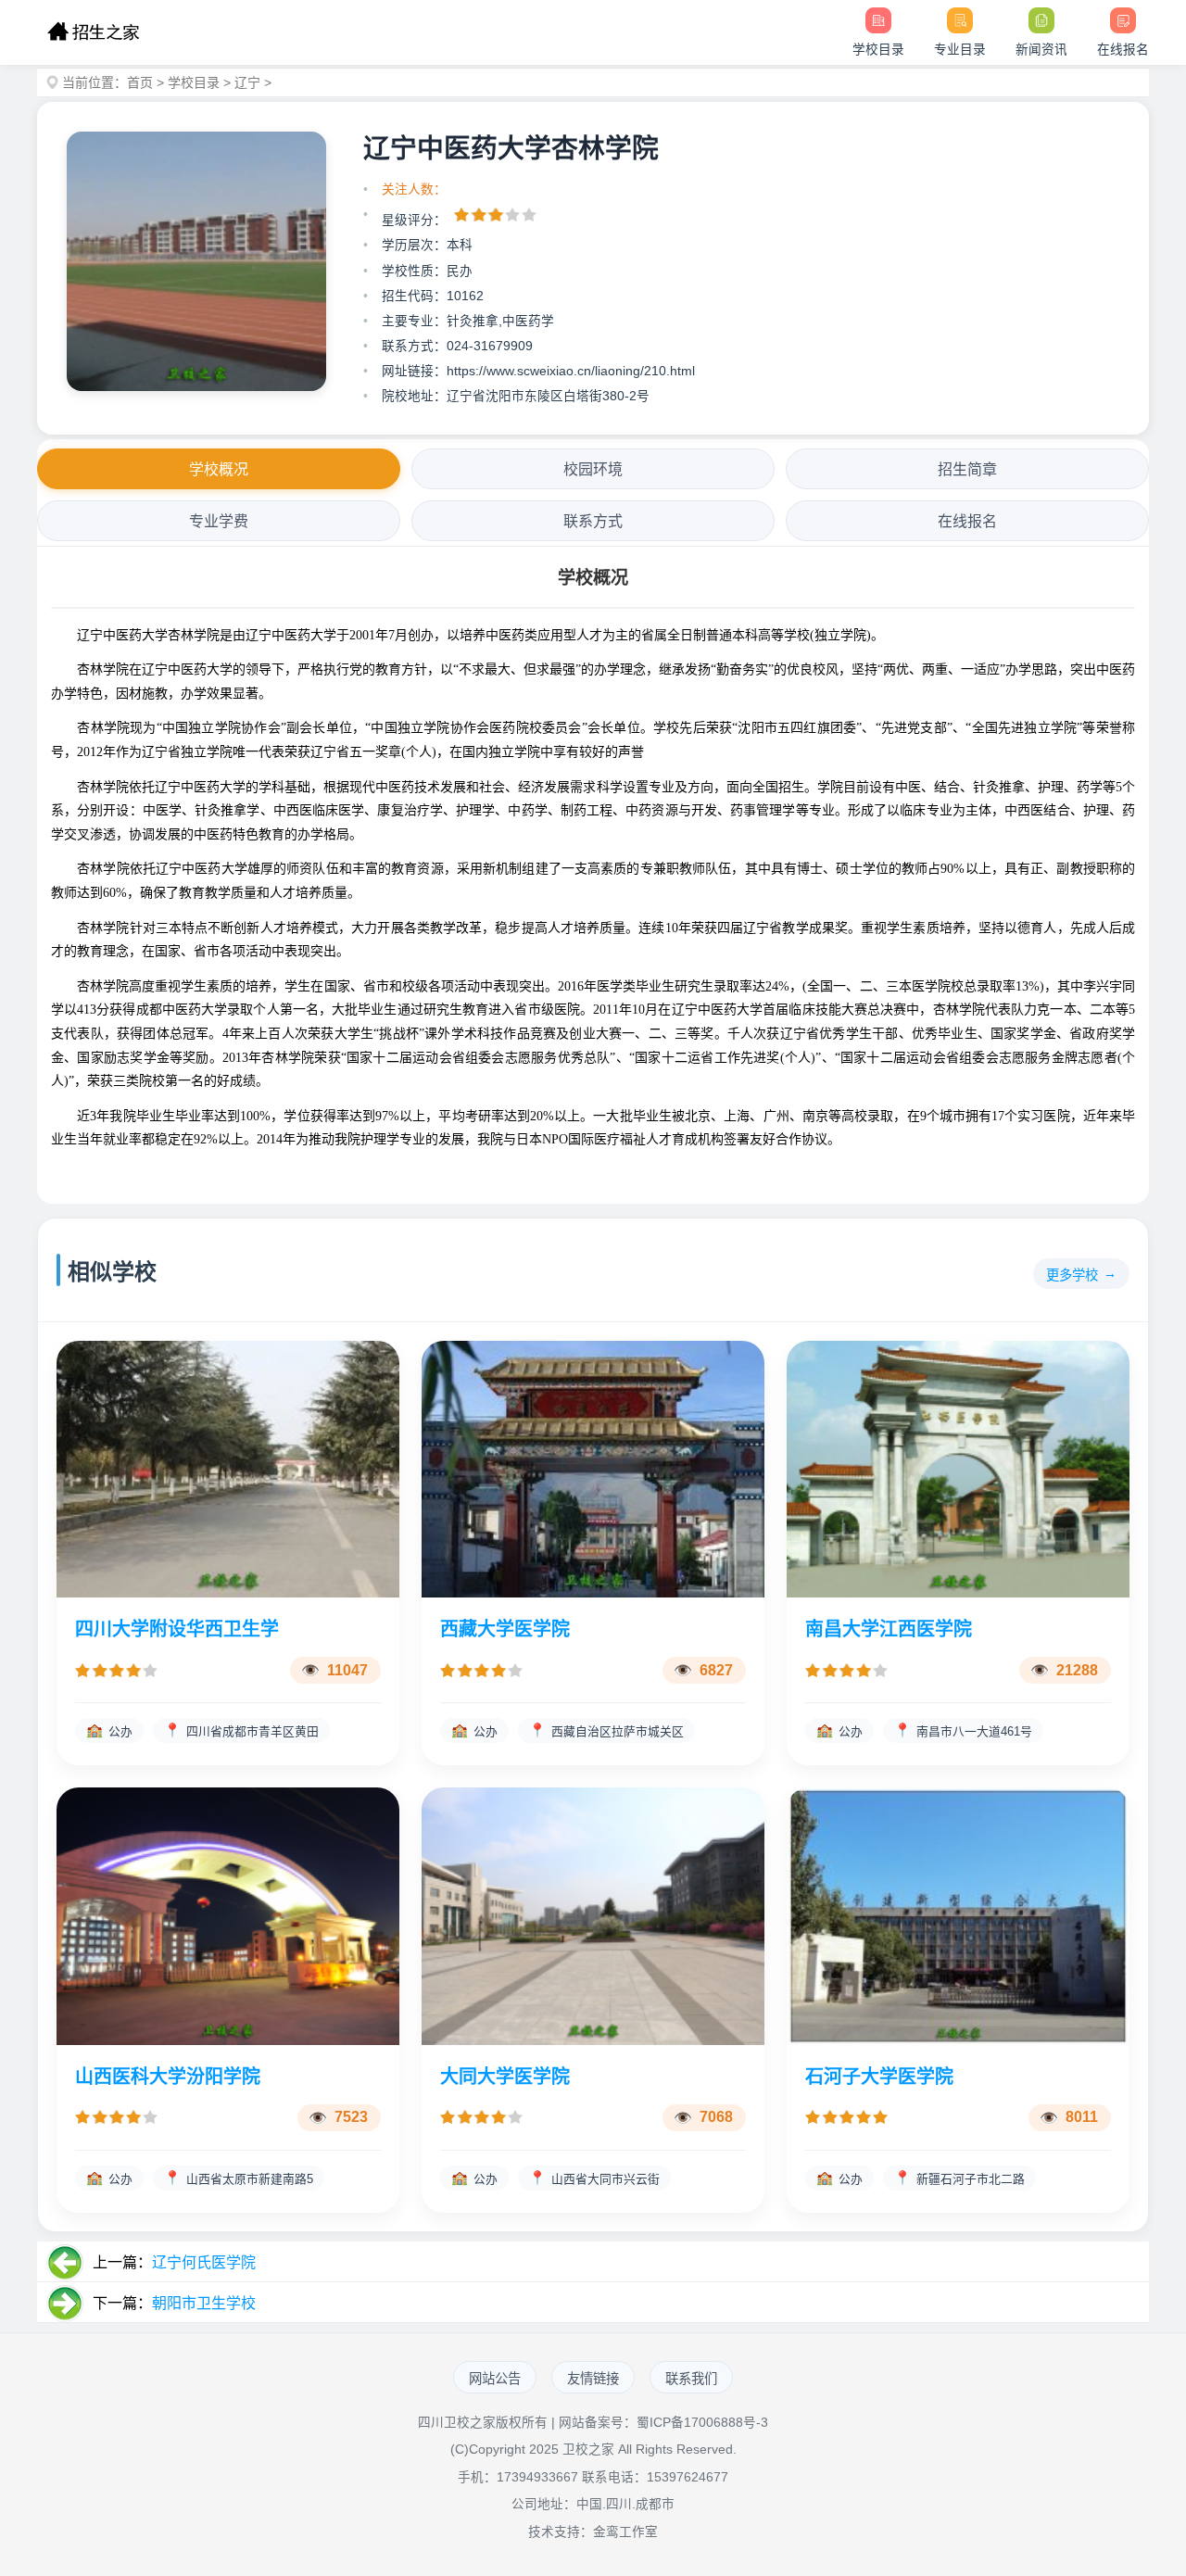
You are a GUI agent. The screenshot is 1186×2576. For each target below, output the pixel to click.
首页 (140, 82)
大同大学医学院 (505, 2077)
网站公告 (495, 2379)
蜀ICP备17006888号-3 (702, 2423)
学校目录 (194, 82)
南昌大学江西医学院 (889, 1629)
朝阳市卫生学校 (204, 2303)
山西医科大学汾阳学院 (168, 2077)
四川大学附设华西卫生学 (177, 1629)
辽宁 (247, 82)
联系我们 (691, 2379)
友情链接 (593, 2379)
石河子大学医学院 (879, 2077)
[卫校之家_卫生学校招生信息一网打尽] (93, 32)
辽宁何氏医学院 (204, 2262)
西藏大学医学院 (505, 1629)
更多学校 (1072, 1275)
